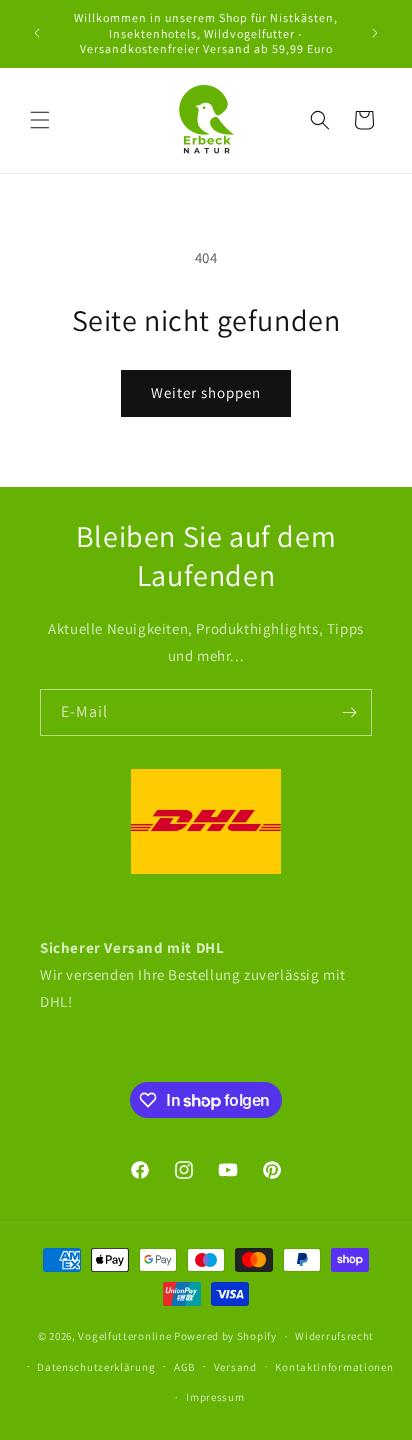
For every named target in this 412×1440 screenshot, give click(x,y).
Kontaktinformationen (334, 1367)
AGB (184, 1367)
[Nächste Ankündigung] (375, 33)
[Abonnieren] (349, 712)
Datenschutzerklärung (96, 1367)
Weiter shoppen (206, 392)
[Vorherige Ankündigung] (37, 33)
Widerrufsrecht (334, 1336)
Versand (235, 1367)
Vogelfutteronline (124, 1336)
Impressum (215, 1397)
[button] (40, 120)
